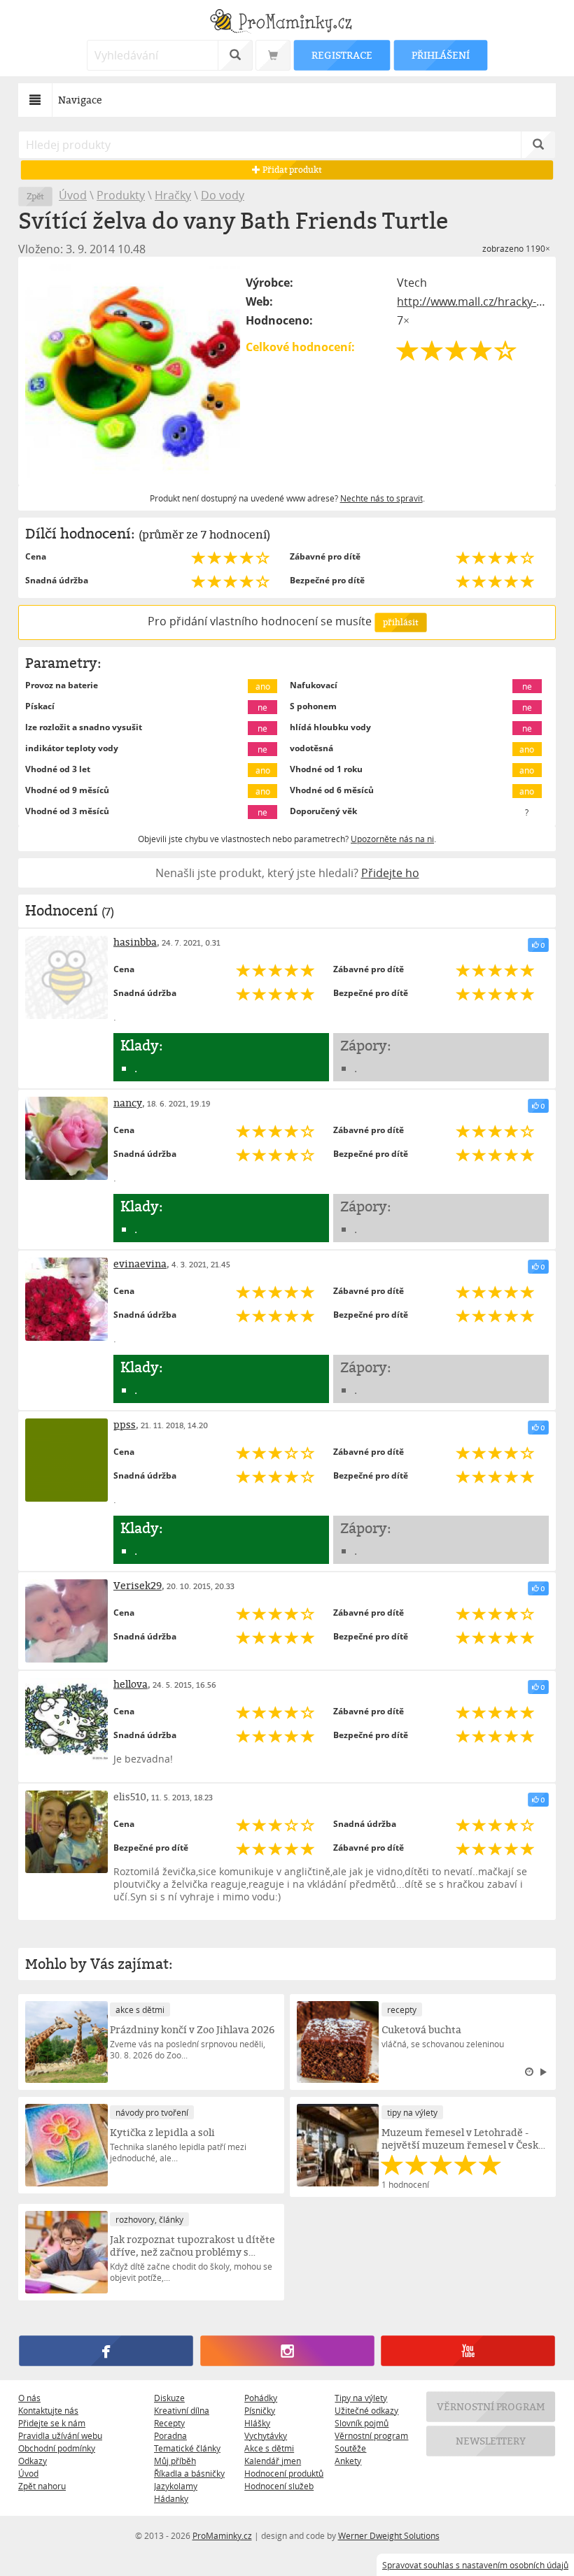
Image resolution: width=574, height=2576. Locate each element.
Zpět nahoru (42, 2486)
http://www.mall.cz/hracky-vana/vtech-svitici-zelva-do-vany (473, 301)
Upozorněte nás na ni (392, 839)
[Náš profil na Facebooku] (106, 2351)
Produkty (121, 195)
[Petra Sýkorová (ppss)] (66, 1460)
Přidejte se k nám (52, 2423)
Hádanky (171, 2498)
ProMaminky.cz (222, 2535)
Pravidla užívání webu (60, 2435)
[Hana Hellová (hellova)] (66, 1719)
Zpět (35, 196)
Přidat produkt (291, 170)
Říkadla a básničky (189, 2473)
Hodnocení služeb (279, 2486)
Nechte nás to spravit (381, 498)
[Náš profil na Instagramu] (287, 2351)
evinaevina (140, 1264)
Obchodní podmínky (57, 2448)
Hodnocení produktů (284, 2473)
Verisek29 (138, 1585)
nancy (128, 1103)
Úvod (73, 195)
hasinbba (135, 942)
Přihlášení (440, 55)
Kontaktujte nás (48, 2410)
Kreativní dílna (182, 2410)
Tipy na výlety (361, 2398)
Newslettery (491, 2441)
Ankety (348, 2461)
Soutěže (350, 2448)
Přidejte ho (390, 873)
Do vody (223, 195)
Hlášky (257, 2423)
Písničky (260, 2410)
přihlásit (400, 622)
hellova (131, 1684)
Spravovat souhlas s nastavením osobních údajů (475, 2565)
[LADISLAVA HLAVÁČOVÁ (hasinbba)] (66, 977)
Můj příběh (175, 2461)
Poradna (170, 2435)
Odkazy (33, 2461)
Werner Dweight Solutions (389, 2535)
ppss (125, 1424)
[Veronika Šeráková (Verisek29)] (66, 1621)
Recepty (169, 2423)
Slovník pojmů (362, 2423)
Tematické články (187, 2448)
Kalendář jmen (273, 2461)
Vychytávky (266, 2435)
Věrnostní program (371, 2435)
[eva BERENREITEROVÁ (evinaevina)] (66, 1299)
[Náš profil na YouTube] (468, 2351)
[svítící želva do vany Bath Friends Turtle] (133, 371)
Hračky (173, 195)
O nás (29, 2398)
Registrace (342, 55)
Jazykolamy (176, 2486)
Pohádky (261, 2398)
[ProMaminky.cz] (287, 23)
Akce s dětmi (269, 2448)
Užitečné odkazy (366, 2410)
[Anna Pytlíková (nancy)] (66, 1138)
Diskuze (169, 2398)
